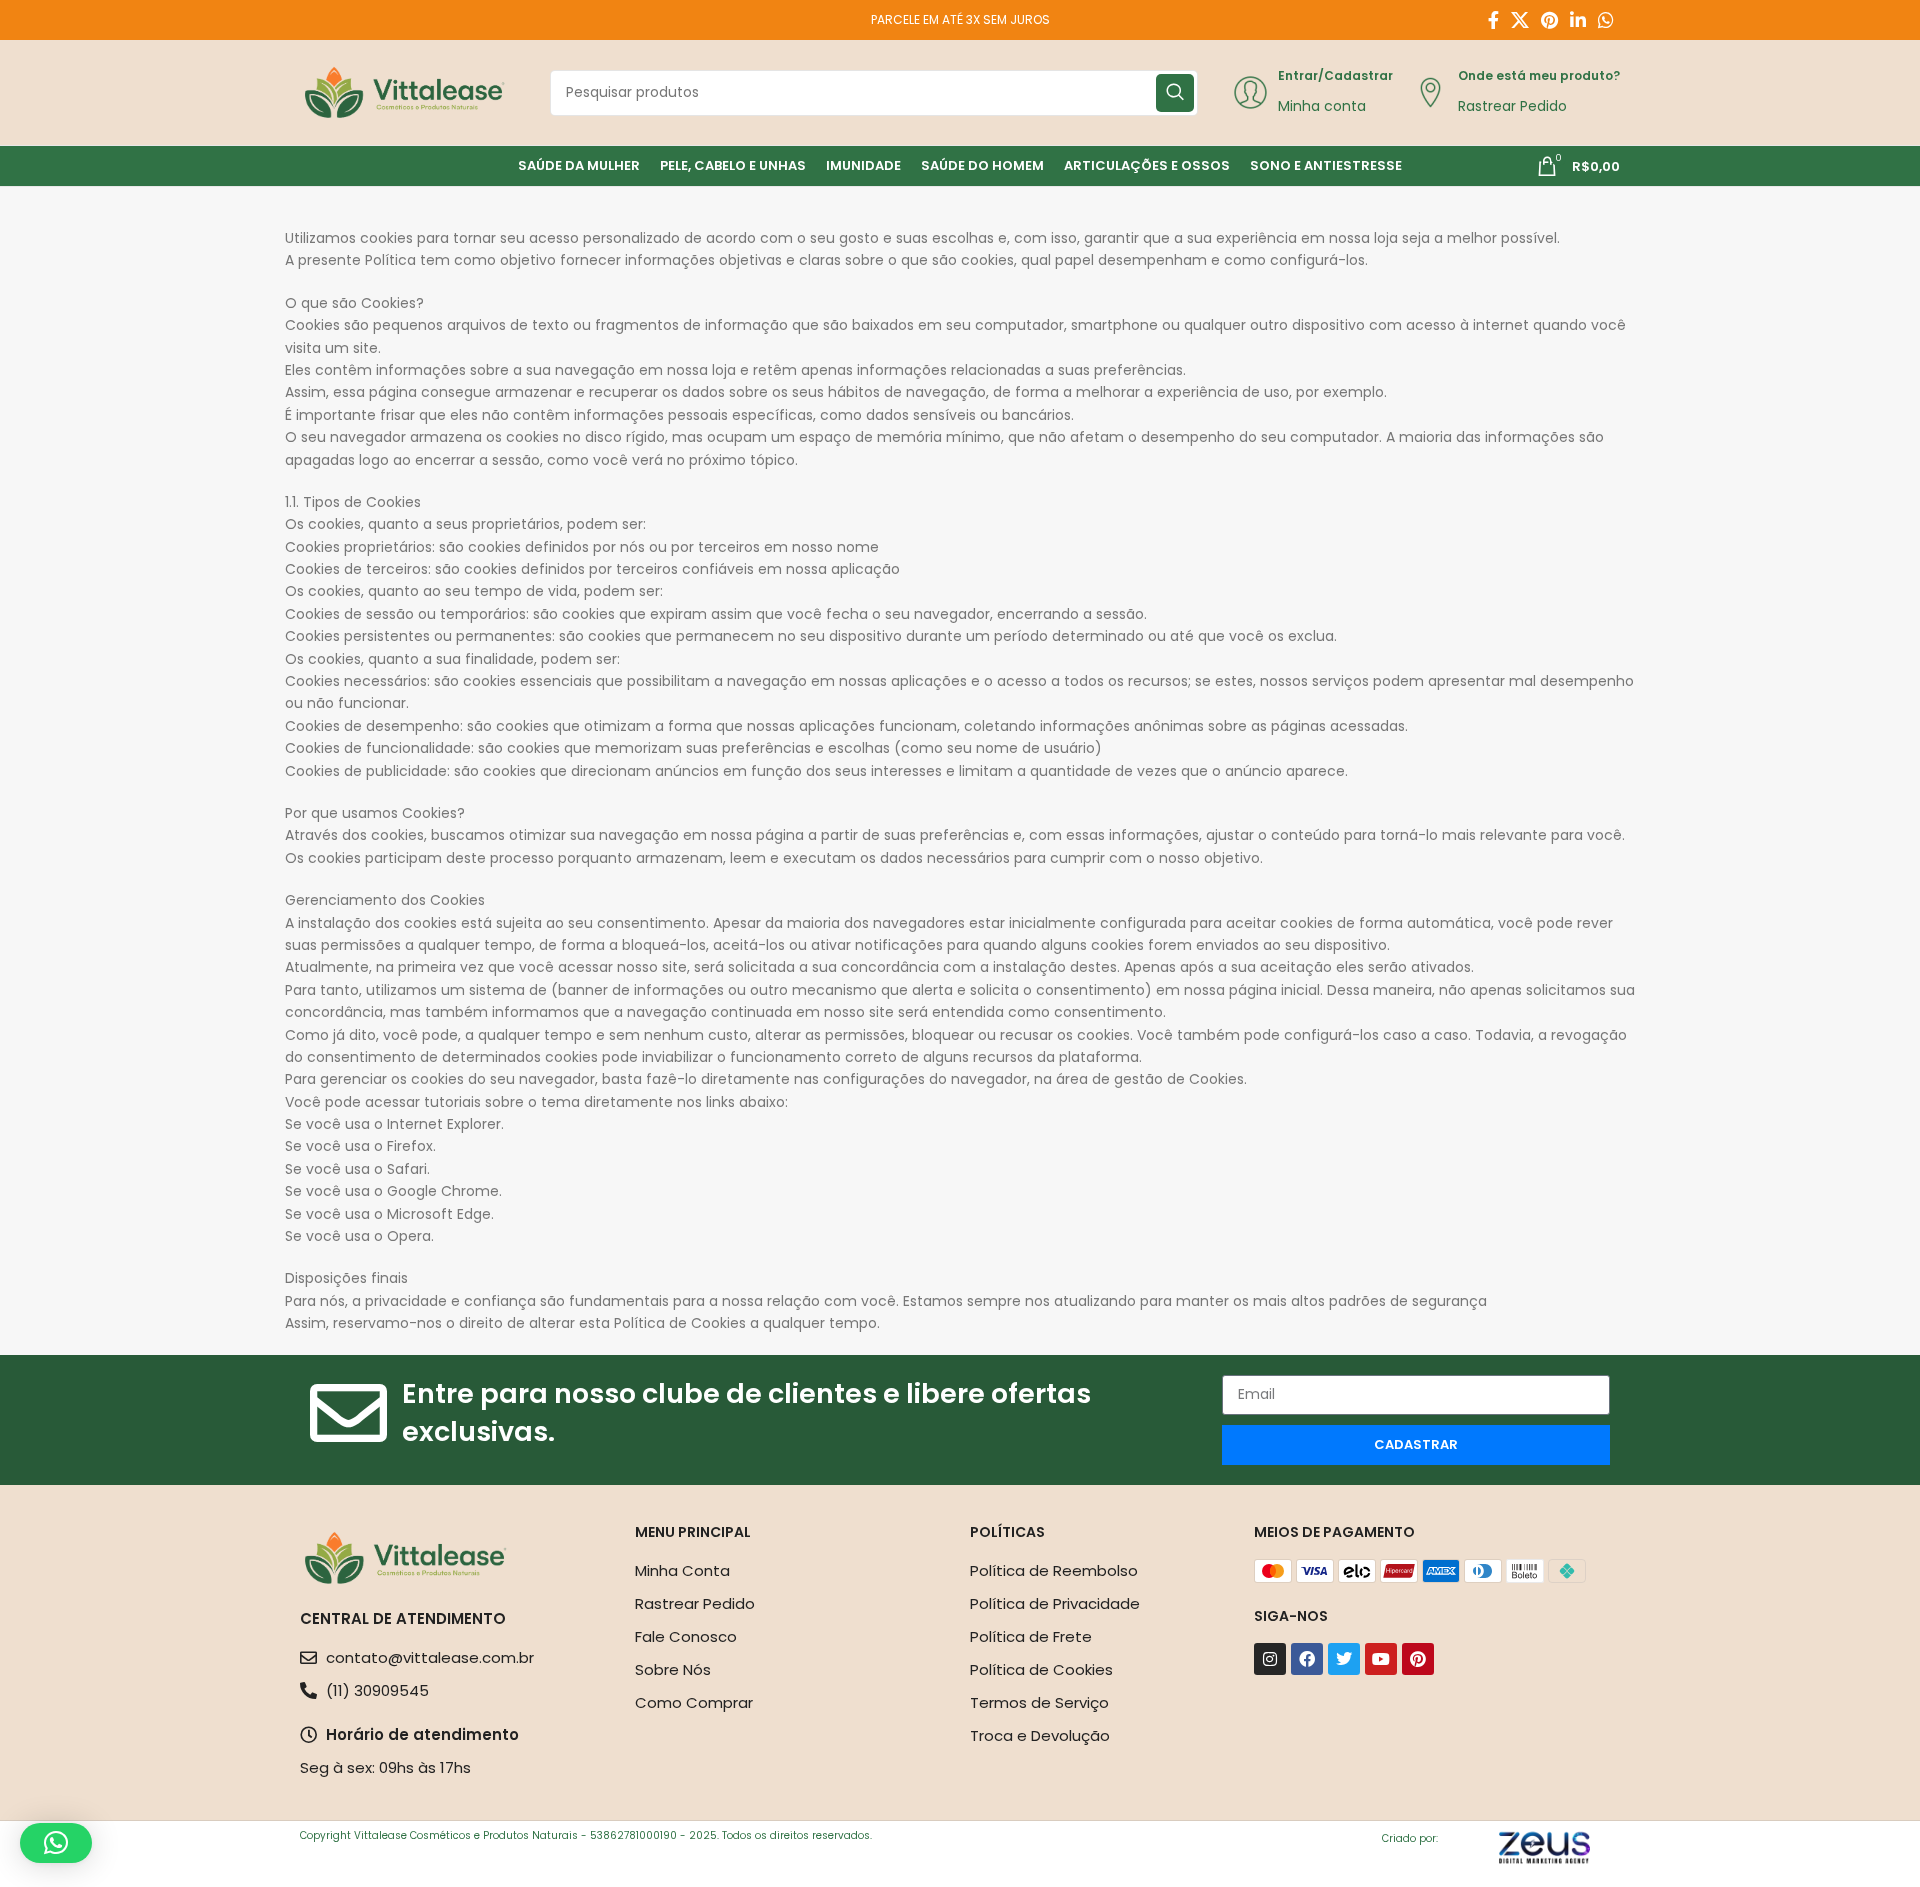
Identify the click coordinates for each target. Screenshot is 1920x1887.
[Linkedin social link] (1578, 20)
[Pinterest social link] (1549, 20)
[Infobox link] (1313, 92)
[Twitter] (1344, 1659)
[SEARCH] (1175, 93)
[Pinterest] (1418, 1659)
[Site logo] (405, 91)
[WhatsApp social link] (1606, 20)
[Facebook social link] (1493, 20)
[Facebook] (1307, 1659)
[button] (56, 1843)
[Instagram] (1270, 1659)
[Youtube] (1381, 1659)
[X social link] (1520, 20)
